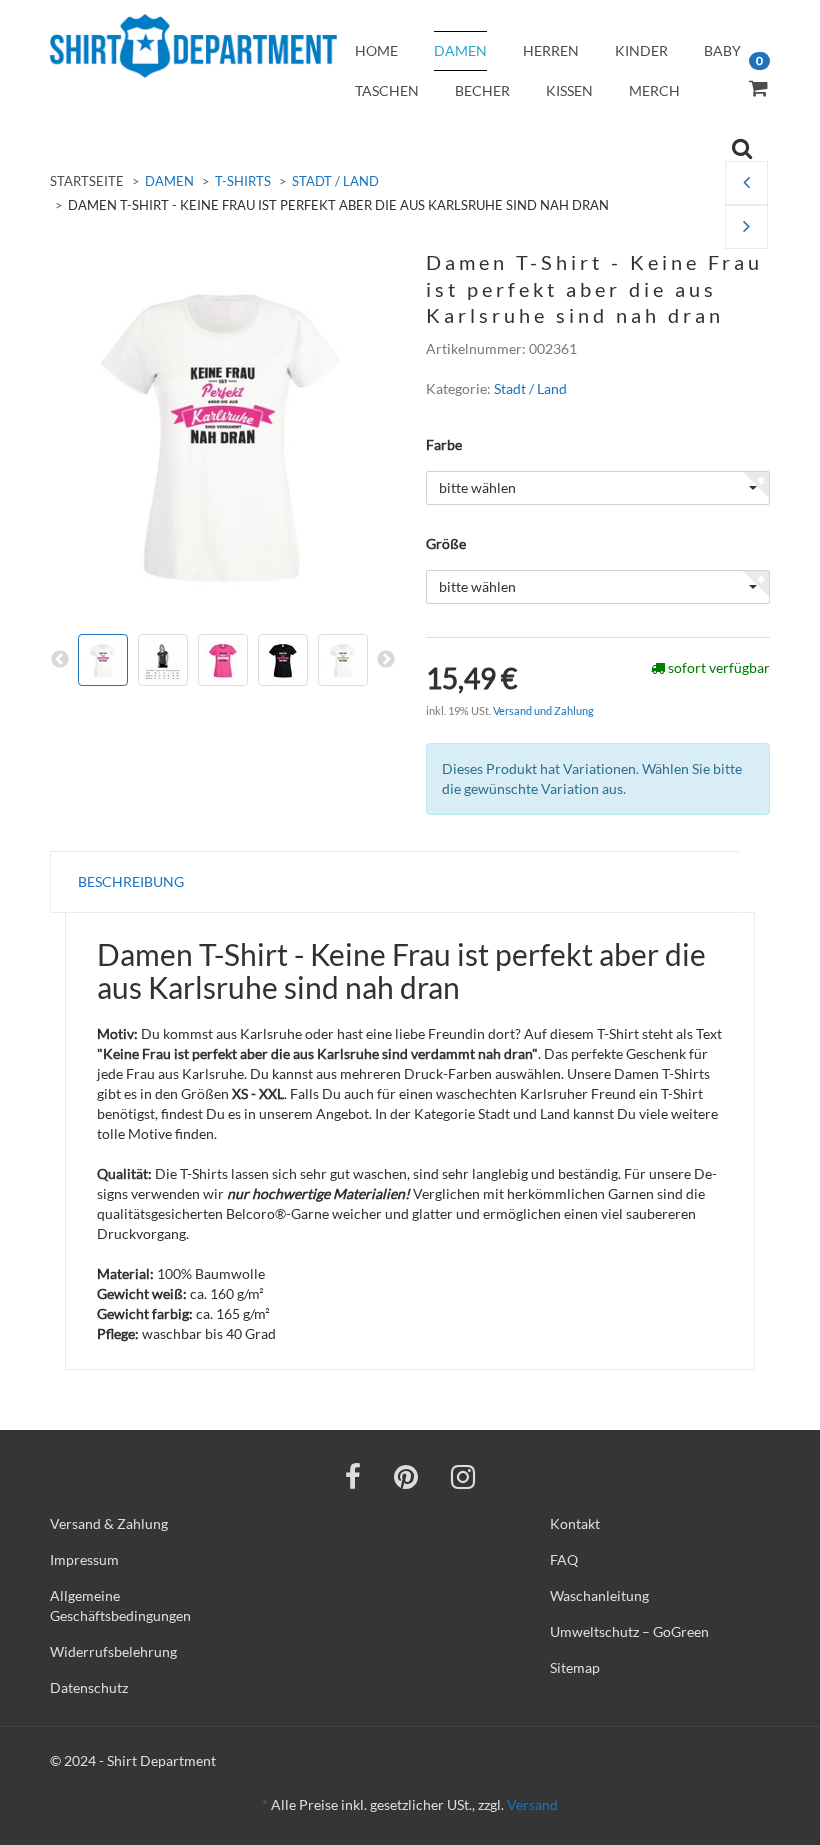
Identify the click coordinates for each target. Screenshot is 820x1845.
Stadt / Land (335, 181)
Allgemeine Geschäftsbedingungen (120, 1605)
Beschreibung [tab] (131, 881)
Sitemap (575, 1667)
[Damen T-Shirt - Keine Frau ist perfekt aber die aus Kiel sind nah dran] (746, 227)
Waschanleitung (599, 1595)
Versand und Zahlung (543, 710)
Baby (722, 50)
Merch (654, 90)
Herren (551, 50)
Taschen (387, 90)
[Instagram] (463, 1476)
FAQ (564, 1559)
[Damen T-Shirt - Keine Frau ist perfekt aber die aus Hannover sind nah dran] (746, 183)
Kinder (641, 50)
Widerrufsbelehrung (113, 1651)
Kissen (569, 90)
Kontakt (575, 1523)
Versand (532, 1804)
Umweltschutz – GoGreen (629, 1631)
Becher (482, 90)
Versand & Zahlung (109, 1523)
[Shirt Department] (193, 46)
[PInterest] (406, 1476)
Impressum (84, 1559)
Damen (460, 50)
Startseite (87, 181)
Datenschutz (89, 1687)
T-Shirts (243, 181)
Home (376, 50)
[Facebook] (353, 1476)
